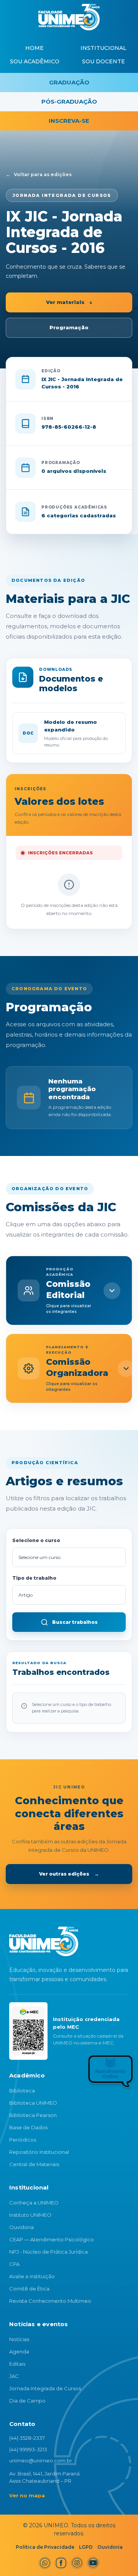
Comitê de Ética (29, 2289)
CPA (14, 2264)
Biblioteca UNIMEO (33, 2103)
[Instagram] (77, 2563)
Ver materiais (69, 302)
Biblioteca (22, 2091)
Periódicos (23, 2140)
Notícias (19, 2339)
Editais (17, 2364)
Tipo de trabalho (34, 1578)
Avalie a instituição (32, 2276)
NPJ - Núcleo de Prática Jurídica (48, 2252)
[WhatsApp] (45, 2563)
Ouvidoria (21, 2227)
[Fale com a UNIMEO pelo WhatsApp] (93, 2074)
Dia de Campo (27, 2401)
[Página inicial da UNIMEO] (44, 1941)
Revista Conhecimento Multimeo (50, 2301)
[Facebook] (61, 2563)
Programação (69, 327)
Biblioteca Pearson (33, 2115)
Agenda (19, 2351)
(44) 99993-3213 (28, 2449)
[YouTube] (93, 2563)
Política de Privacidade (45, 2547)
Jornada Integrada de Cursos (45, 2388)
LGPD (86, 2547)
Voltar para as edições (39, 174)
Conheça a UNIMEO (34, 2203)
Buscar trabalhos (75, 1622)
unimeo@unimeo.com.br (41, 2460)
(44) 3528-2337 (27, 2438)
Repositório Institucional (39, 2152)
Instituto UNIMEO (30, 2215)
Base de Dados (28, 2127)
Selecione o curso (36, 1540)
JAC (14, 2376)
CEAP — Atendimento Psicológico (52, 2239)
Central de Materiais (34, 2164)
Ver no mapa (27, 2495)
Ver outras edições (69, 1874)
